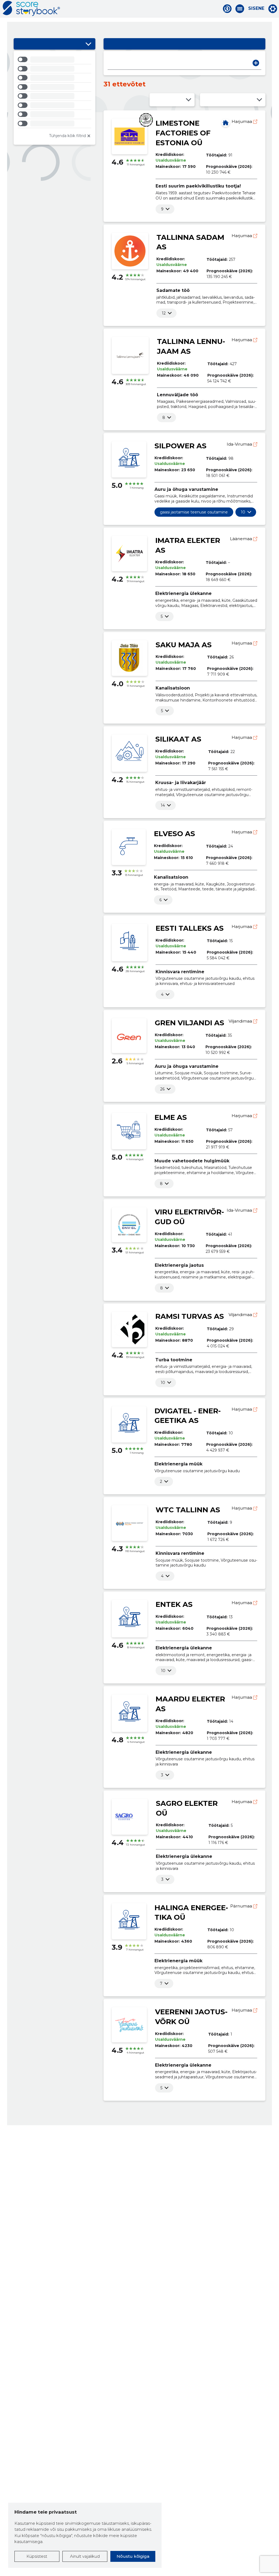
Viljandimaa (241, 1021)
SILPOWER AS (181, 446)
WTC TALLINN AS (188, 1510)
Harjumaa (242, 121)
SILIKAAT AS (178, 739)
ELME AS (171, 1117)
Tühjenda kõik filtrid (67, 136)
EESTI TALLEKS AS (190, 928)
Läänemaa (242, 539)
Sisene (256, 8)
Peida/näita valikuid (89, 44)
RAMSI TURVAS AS (190, 1316)
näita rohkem (162, 209)
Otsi (256, 63)
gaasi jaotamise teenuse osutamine (194, 512)
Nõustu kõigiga (133, 2556)
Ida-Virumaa (240, 444)
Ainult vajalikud (85, 2556)
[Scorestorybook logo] (31, 8)
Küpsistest (37, 2556)
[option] (54, 60)
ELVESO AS (175, 834)
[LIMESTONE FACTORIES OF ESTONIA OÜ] (226, 123)
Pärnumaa (242, 1906)
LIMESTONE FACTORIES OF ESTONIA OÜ (183, 133)
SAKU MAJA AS (184, 645)
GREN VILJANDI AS (189, 1023)
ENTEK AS (174, 1604)
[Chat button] (227, 9)
